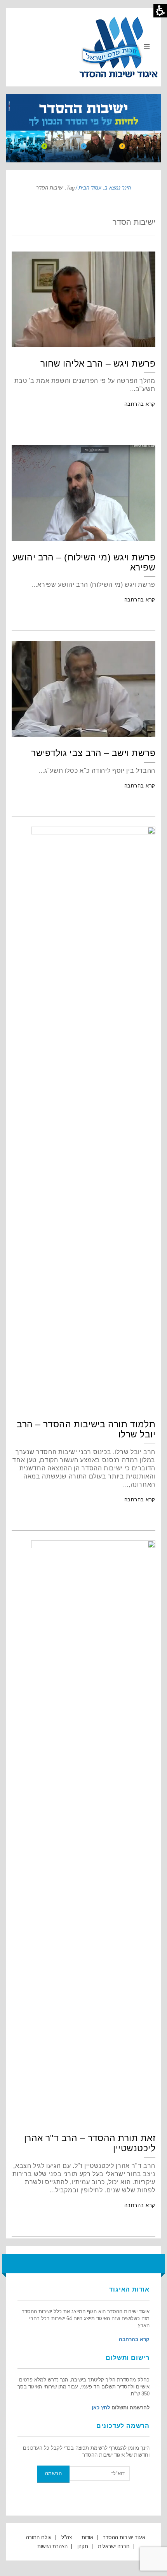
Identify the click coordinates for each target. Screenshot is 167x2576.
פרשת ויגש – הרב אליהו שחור (98, 364)
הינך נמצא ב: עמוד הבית (105, 188)
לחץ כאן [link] (101, 2408)
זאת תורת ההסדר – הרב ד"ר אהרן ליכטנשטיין (90, 2143)
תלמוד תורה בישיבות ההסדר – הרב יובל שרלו (86, 1429)
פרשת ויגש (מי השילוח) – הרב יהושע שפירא (84, 562)
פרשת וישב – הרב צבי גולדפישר (93, 753)
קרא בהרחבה (140, 404)
